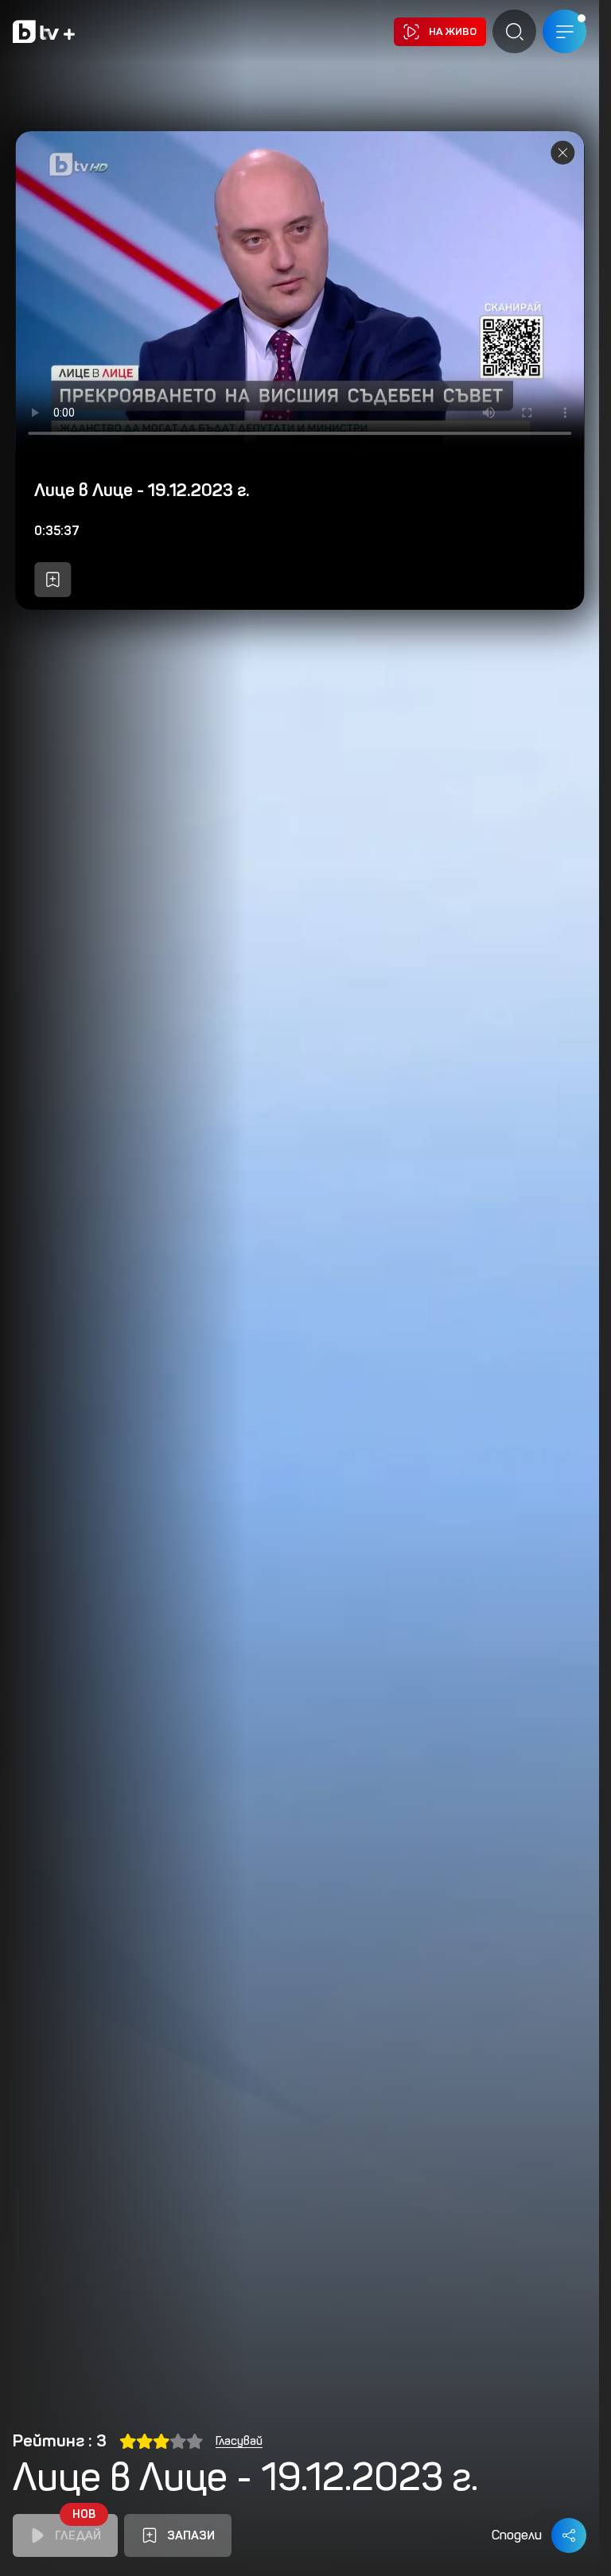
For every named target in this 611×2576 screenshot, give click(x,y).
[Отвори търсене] (514, 31)
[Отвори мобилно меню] (564, 31)
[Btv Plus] (44, 31)
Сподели (517, 2535)
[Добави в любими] (53, 580)
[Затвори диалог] (562, 153)
